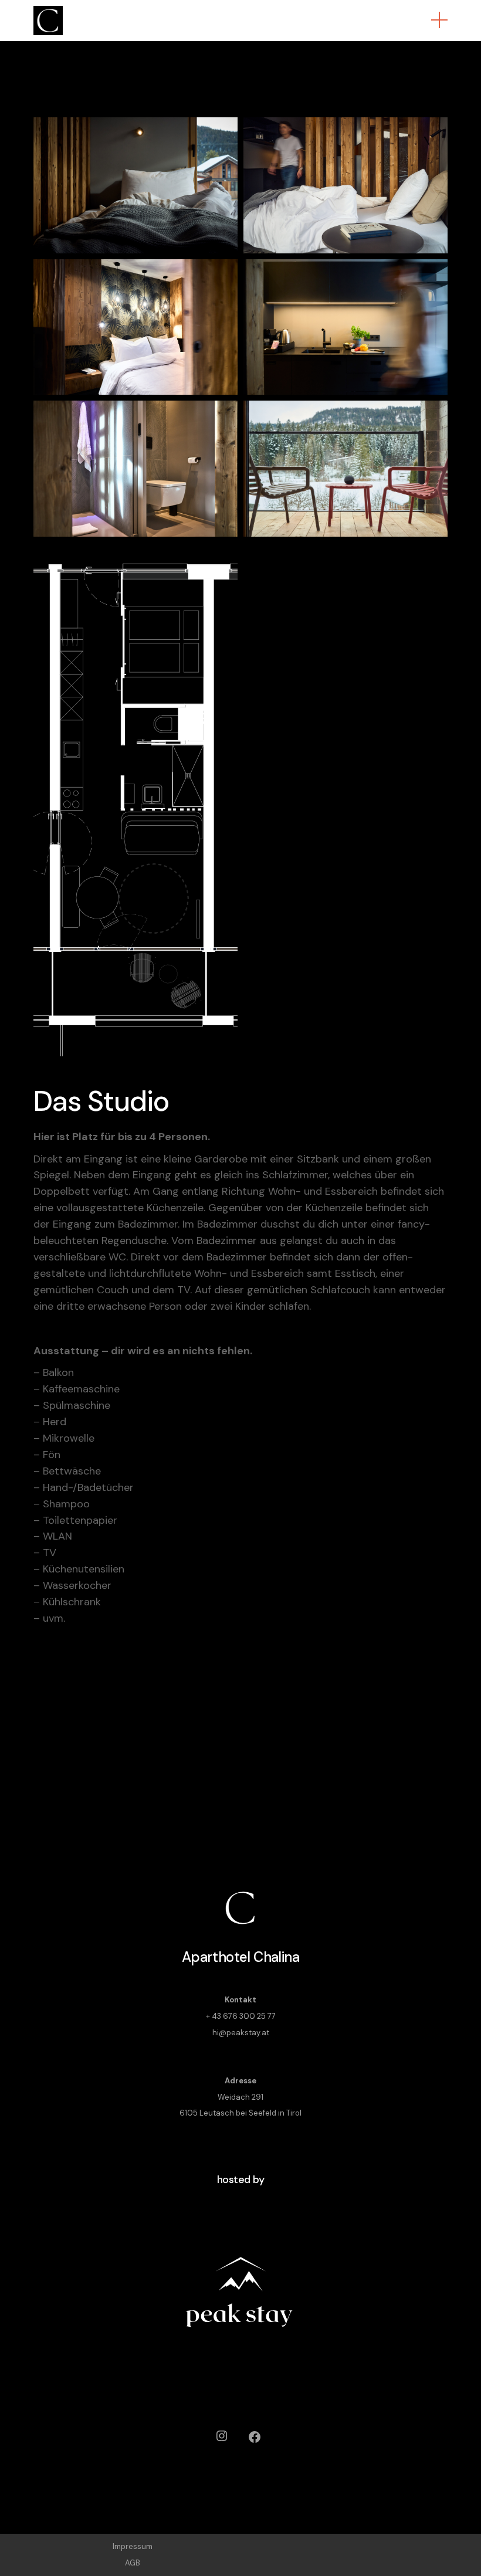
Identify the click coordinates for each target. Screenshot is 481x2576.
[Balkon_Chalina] (345, 469)
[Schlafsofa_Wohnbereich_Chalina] (345, 185)
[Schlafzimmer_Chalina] (136, 327)
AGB (133, 2563)
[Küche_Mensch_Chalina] (345, 327)
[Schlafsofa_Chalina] (136, 185)
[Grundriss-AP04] (136, 799)
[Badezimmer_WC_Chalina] (136, 469)
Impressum (133, 2546)
